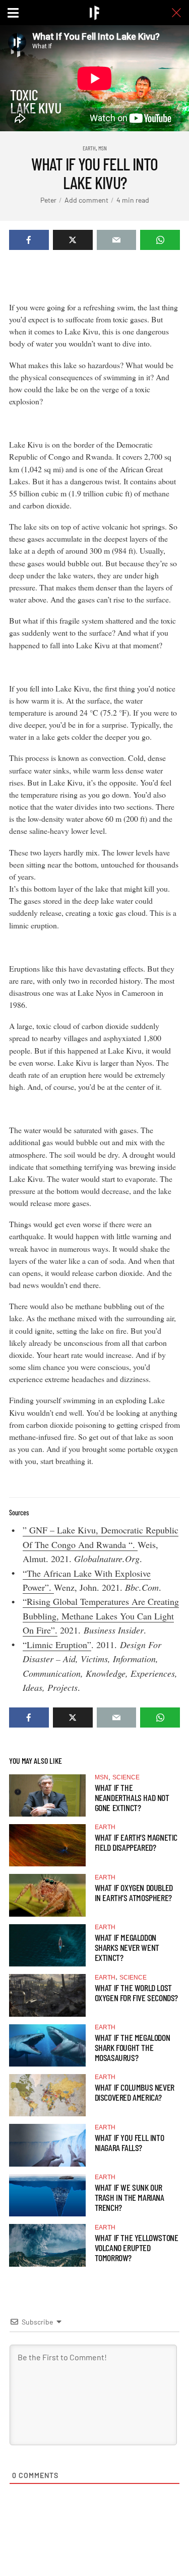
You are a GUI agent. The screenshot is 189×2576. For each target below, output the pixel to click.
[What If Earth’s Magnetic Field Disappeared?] (47, 1845)
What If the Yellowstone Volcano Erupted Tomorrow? (137, 2248)
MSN (103, 148)
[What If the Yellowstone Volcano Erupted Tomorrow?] (47, 2245)
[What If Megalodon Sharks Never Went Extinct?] (47, 1945)
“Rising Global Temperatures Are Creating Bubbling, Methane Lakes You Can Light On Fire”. (101, 1616)
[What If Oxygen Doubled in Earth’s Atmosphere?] (47, 1895)
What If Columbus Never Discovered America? (135, 2092)
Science (126, 1777)
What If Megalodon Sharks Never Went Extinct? (127, 1947)
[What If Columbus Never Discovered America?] (47, 2095)
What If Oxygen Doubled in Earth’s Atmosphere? (134, 1893)
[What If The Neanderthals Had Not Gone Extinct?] (47, 1795)
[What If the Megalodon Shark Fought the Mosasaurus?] (47, 2045)
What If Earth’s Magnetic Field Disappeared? (136, 1842)
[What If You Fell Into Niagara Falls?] (47, 2145)
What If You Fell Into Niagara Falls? (130, 2142)
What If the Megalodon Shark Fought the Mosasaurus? (133, 2047)
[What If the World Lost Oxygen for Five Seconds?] (47, 1995)
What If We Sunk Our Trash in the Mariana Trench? (130, 2197)
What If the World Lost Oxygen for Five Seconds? (136, 1993)
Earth (89, 148)
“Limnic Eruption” (57, 1645)
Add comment (86, 200)
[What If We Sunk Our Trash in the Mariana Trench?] (47, 2195)
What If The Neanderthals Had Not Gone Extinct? (132, 1797)
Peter (48, 200)
